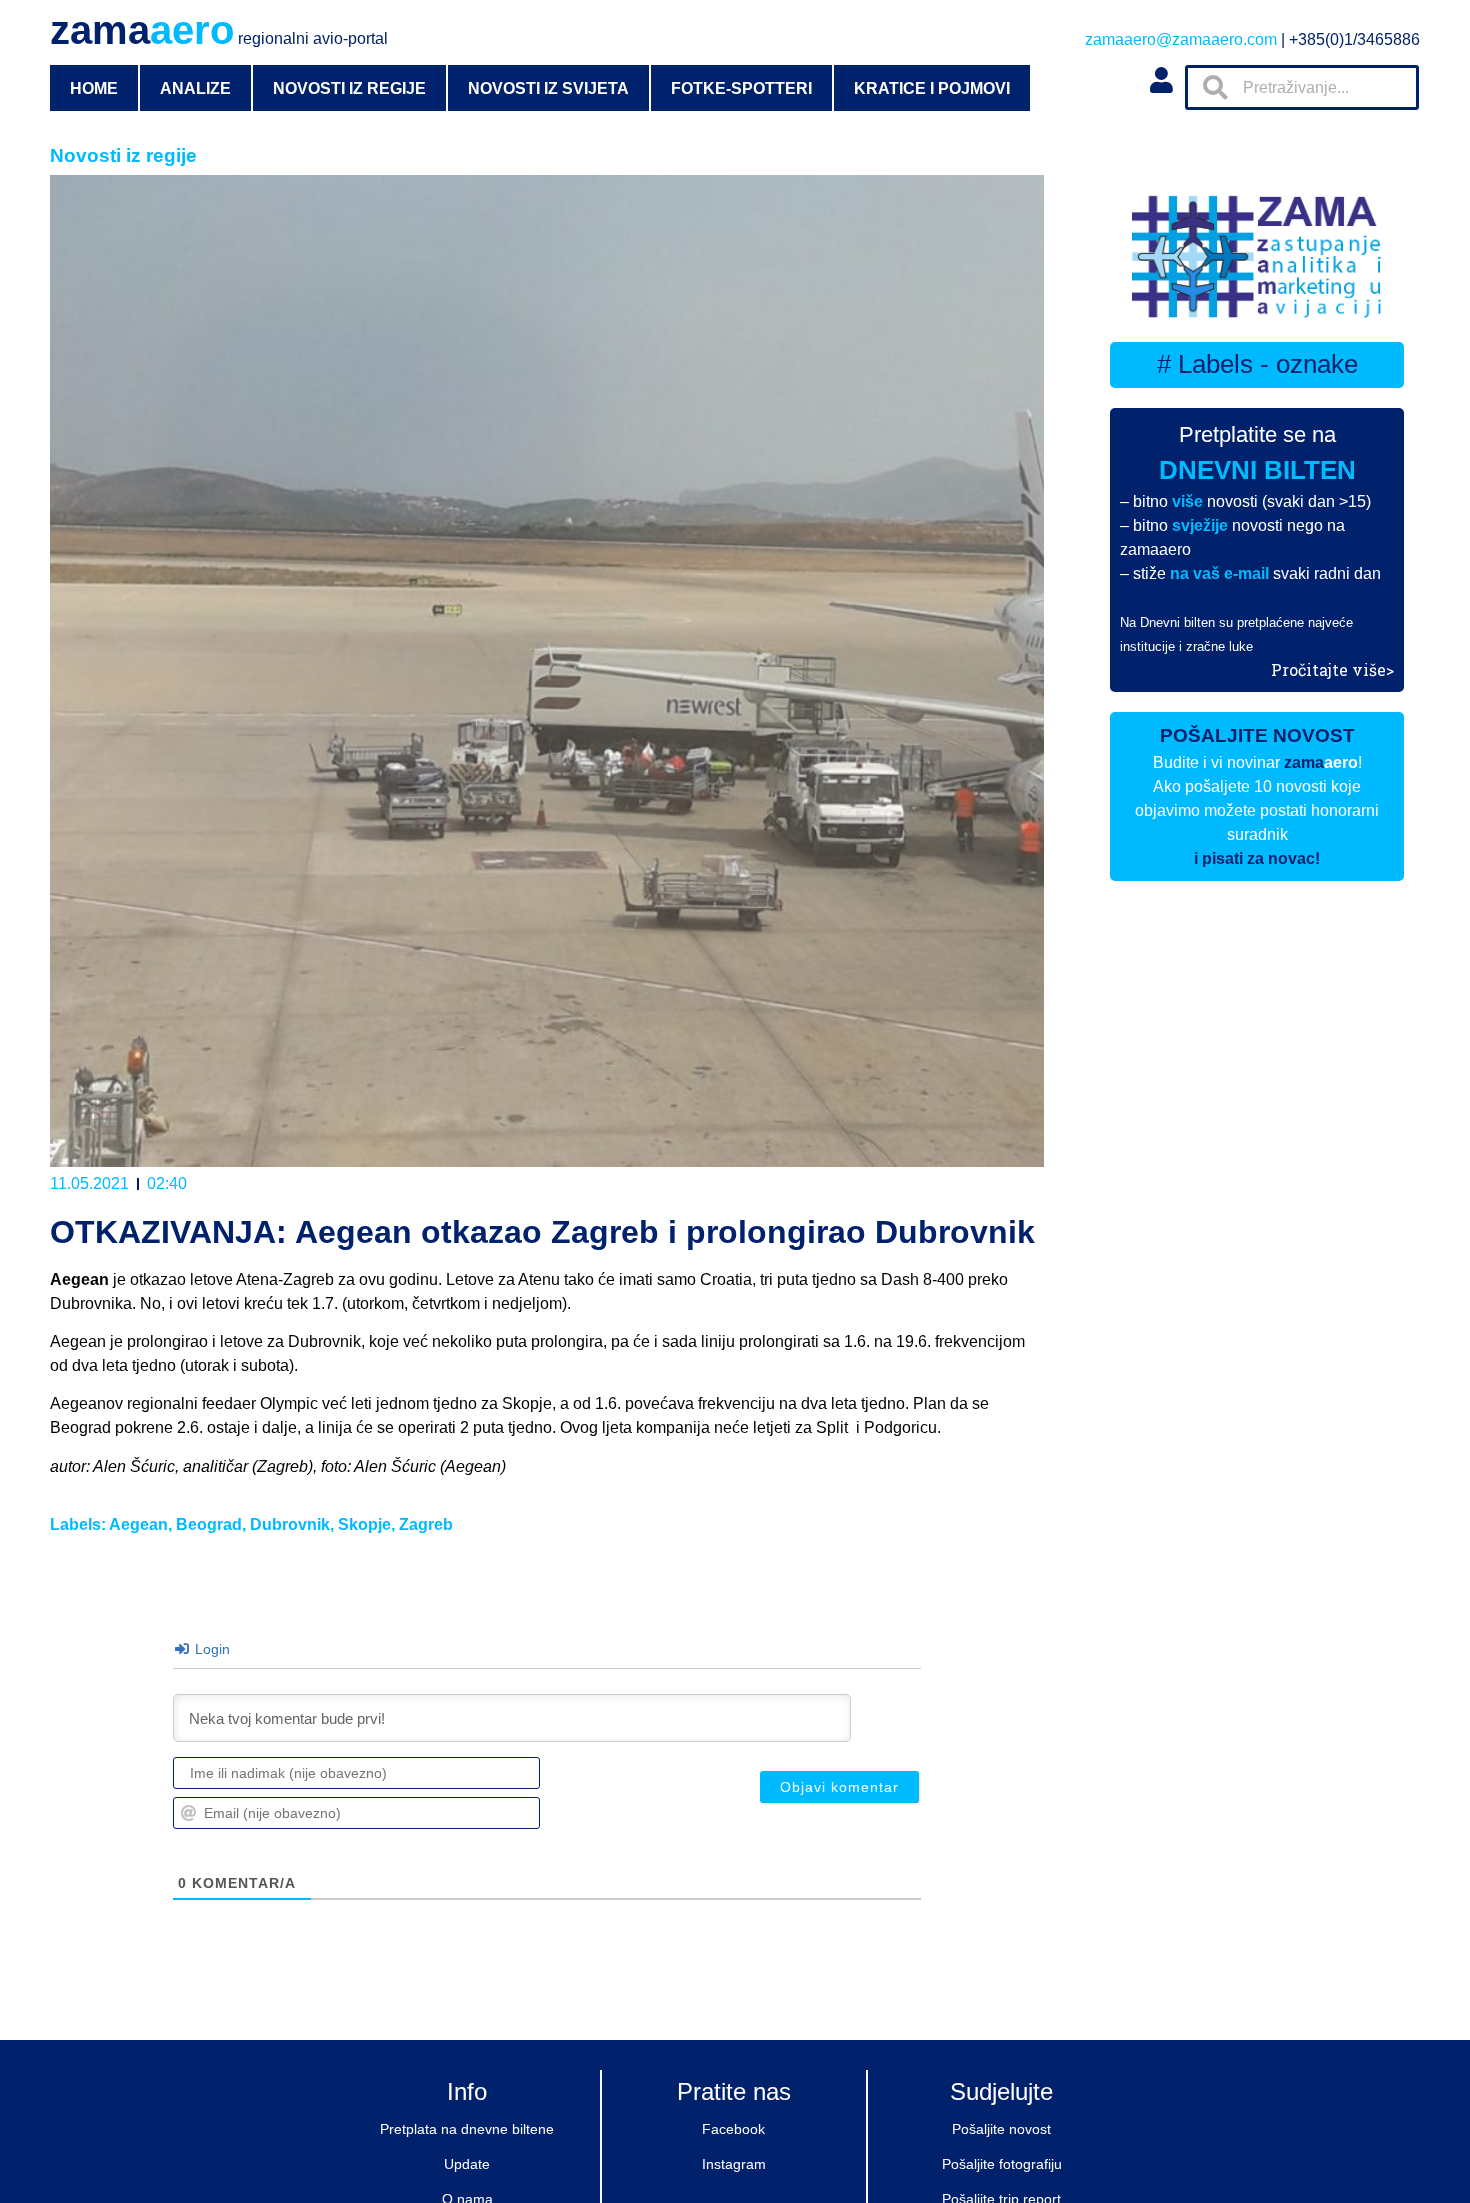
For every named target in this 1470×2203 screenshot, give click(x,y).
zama (219, 30)
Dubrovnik (290, 1524)
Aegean (138, 1524)
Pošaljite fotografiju (1002, 2164)
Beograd (209, 1524)
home (94, 88)
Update (467, 2164)
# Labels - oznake (1257, 364)
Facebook (733, 2129)
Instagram (734, 2164)
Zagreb (426, 1524)
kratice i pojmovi (932, 88)
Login (210, 1649)
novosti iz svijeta (548, 88)
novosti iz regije (349, 88)
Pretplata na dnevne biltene (467, 2129)
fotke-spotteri (741, 88)
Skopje (364, 1524)
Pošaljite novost (1001, 2129)
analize (195, 88)
